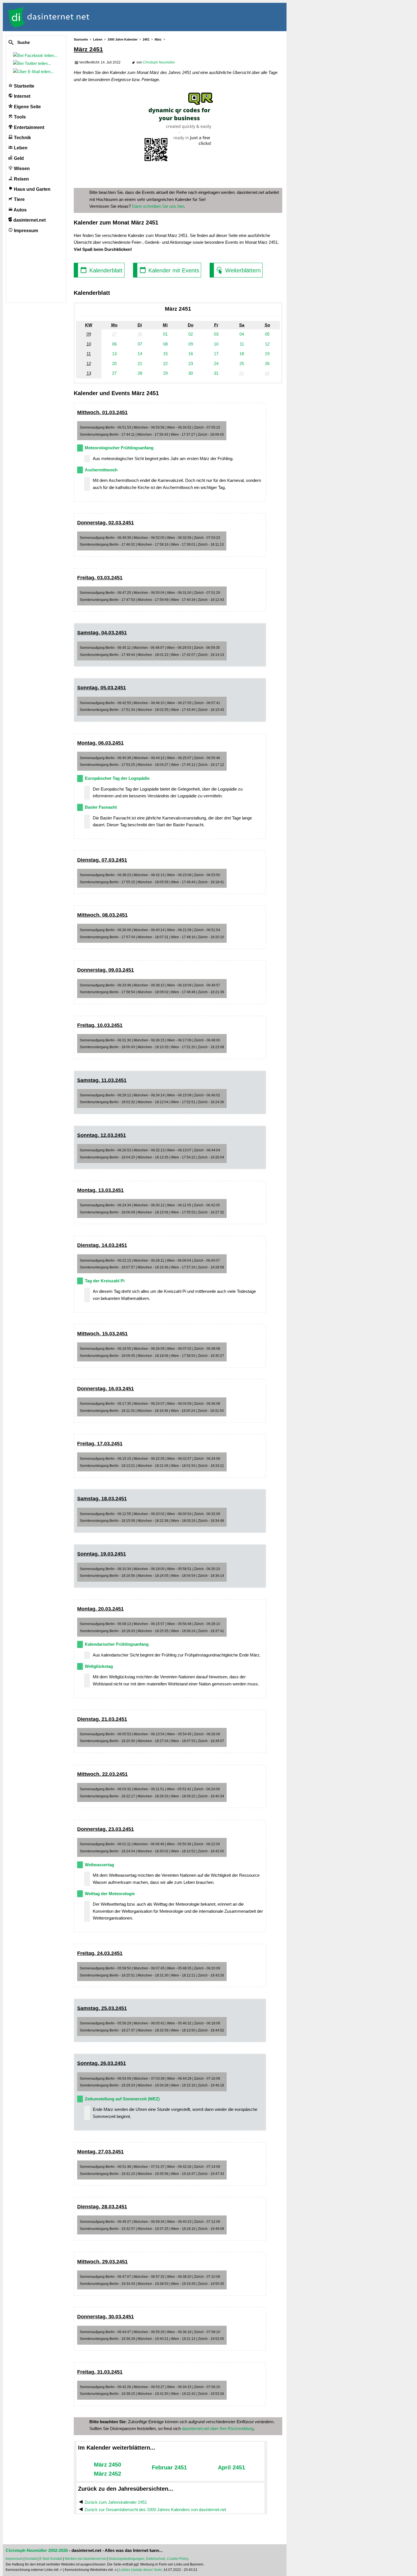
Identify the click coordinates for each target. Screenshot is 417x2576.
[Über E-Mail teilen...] (35, 72)
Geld (18, 158)
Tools (19, 117)
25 (242, 364)
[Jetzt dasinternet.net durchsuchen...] (32, 43)
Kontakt (31, 2559)
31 (216, 373)
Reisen (21, 179)
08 (165, 344)
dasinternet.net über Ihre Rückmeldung (218, 2428)
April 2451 (231, 2467)
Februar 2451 (169, 2467)
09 (191, 344)
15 (165, 354)
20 (114, 364)
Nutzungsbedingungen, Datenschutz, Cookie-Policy (149, 2559)
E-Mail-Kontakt (51, 2559)
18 (242, 354)
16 (191, 354)
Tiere (19, 199)
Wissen (21, 169)
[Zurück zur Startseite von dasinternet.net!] (102, 17)
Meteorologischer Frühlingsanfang (119, 448)
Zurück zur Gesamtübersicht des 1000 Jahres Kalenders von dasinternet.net (155, 2510)
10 (216, 344)
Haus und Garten (32, 189)
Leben (20, 148)
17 (216, 354)
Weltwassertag (99, 1865)
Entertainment (29, 127)
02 (191, 334)
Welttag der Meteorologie (110, 1894)
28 (140, 373)
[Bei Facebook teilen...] (36, 55)
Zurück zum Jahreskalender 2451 (116, 2502)
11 (242, 344)
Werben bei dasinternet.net (86, 2559)
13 (114, 354)
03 (216, 334)
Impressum (25, 231)
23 (191, 364)
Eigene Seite (27, 107)
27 (114, 373)
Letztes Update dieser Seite (140, 2570)
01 (165, 334)
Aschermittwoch (101, 470)
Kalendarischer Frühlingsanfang (117, 1644)
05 (267, 334)
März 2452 (108, 2474)
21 (140, 364)
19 (267, 354)
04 (242, 334)
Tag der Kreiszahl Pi (105, 1281)
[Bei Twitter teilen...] (33, 63)
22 (165, 364)
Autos (20, 210)
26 (267, 364)
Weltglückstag (99, 1666)
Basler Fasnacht (101, 807)
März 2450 (108, 2465)
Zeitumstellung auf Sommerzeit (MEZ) (122, 2099)
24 (216, 364)
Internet (22, 96)
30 (191, 373)
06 (114, 344)
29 (165, 373)
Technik (22, 138)
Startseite (24, 86)
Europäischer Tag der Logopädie (117, 778)
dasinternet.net (29, 220)
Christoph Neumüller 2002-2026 (37, 2550)
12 (267, 344)
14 (140, 354)
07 (140, 344)
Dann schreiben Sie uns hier (158, 206)
